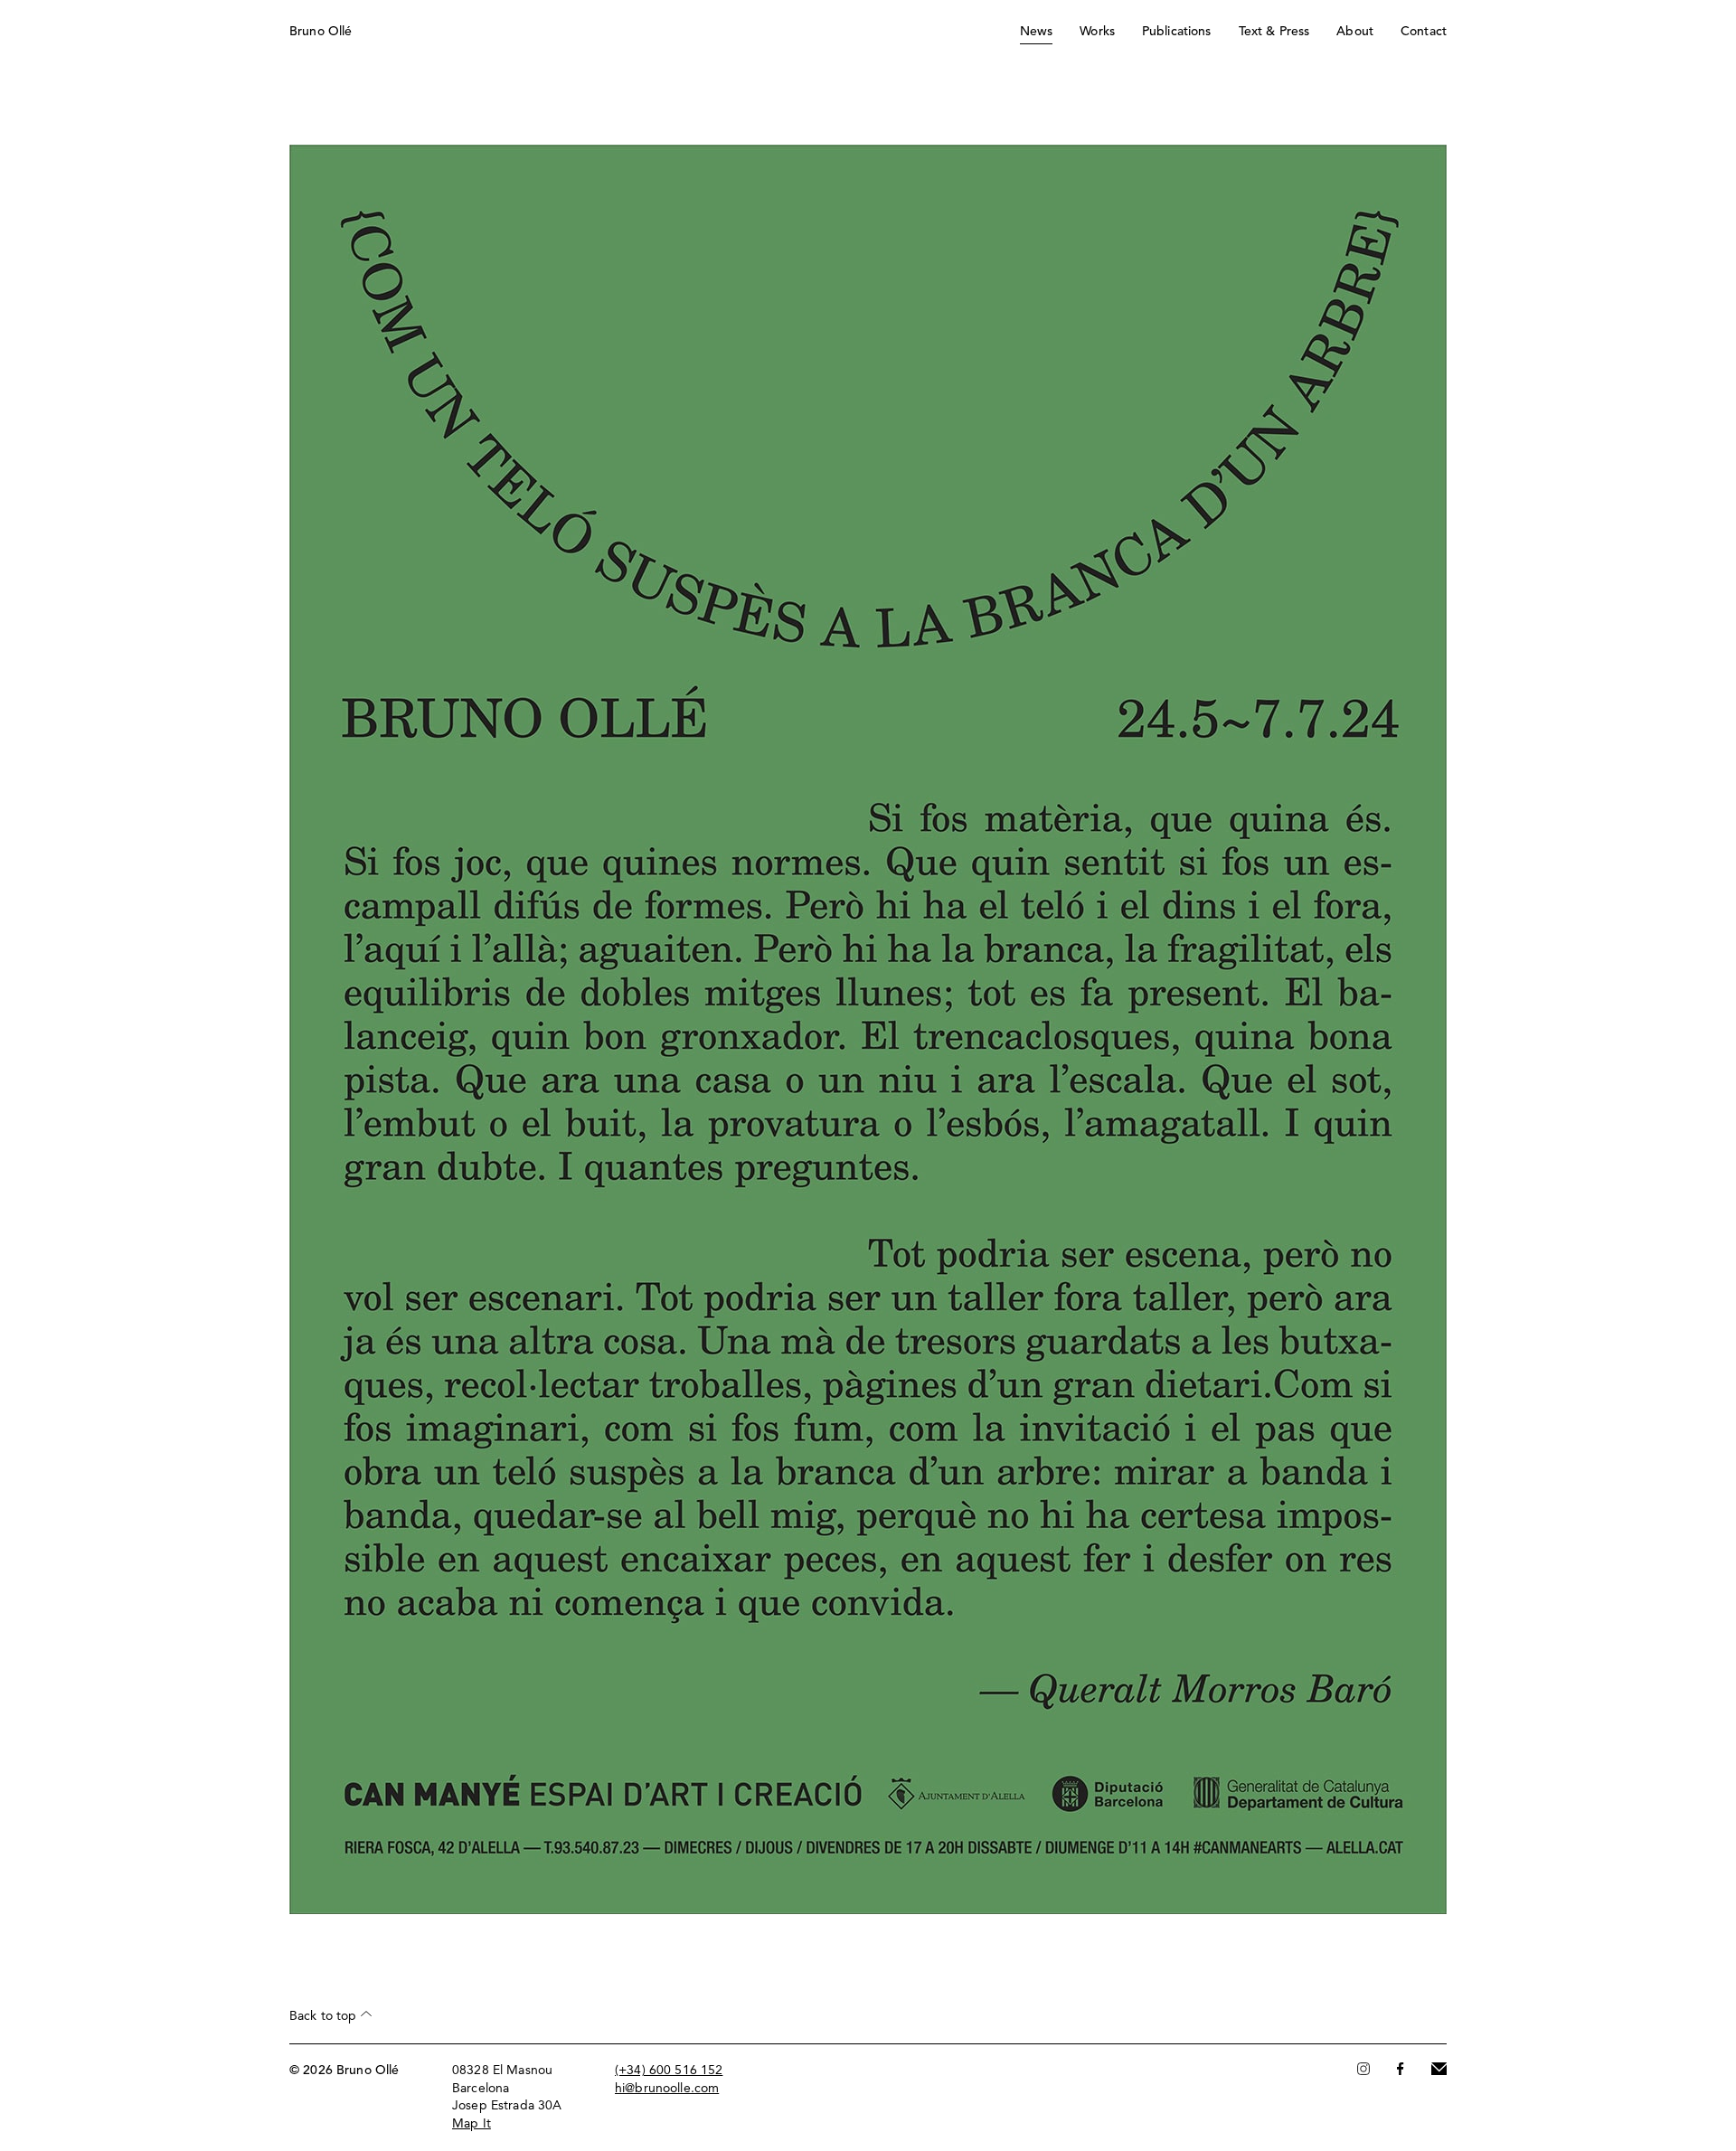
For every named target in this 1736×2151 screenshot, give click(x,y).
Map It (472, 2124)
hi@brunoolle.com (667, 2089)
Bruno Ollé (321, 32)
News (1037, 32)
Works (1097, 32)
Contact (1424, 32)
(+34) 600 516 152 (669, 2071)
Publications (1177, 32)
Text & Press (1274, 32)
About (1355, 32)
